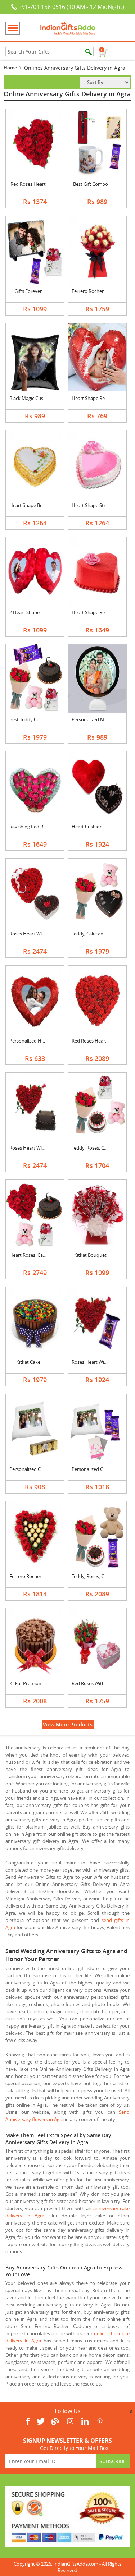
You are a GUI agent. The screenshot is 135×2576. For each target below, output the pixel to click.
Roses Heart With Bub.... (97, 1362)
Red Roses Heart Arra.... (96, 1041)
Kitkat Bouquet (90, 1255)
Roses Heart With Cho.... (35, 1148)
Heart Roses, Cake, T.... (33, 1255)
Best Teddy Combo (30, 719)
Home (10, 68)
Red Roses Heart (28, 184)
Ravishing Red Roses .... (34, 827)
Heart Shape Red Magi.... (98, 398)
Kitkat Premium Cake (32, 1683)
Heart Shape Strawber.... (97, 505)
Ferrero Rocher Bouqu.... (98, 291)
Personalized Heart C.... (34, 1041)
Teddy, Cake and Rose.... (97, 934)
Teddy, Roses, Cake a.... (96, 1148)
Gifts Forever (28, 291)
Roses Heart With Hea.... (35, 934)
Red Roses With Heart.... (97, 1683)
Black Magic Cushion (31, 398)
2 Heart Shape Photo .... (34, 612)
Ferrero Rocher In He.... (34, 1576)
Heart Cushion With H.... (97, 827)
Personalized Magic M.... (97, 719)
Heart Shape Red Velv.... (97, 612)
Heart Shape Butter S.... (34, 505)
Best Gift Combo (91, 184)
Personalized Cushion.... (35, 1469)
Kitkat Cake (28, 1362)
